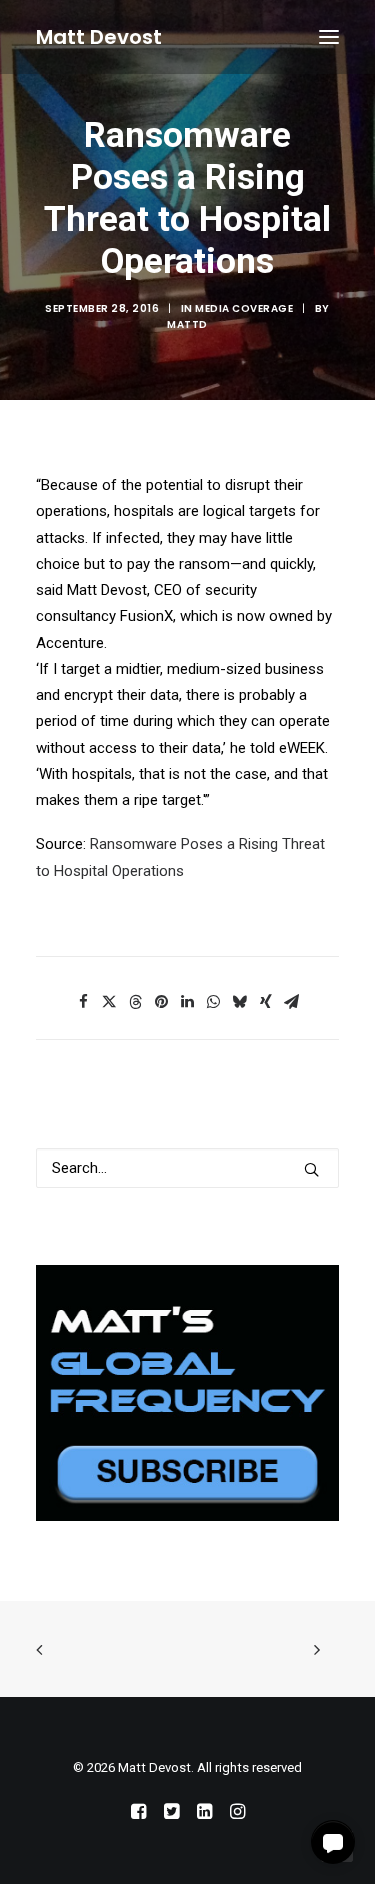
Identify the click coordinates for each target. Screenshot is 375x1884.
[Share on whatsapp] (214, 1002)
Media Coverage (244, 308)
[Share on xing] (266, 1002)
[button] (329, 37)
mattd (187, 324)
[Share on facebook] (84, 1002)
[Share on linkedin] (188, 1002)
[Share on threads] (136, 1002)
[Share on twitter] (110, 1002)
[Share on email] (292, 1002)
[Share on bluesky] (240, 1002)
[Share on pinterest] (162, 1002)
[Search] (187, 1168)
